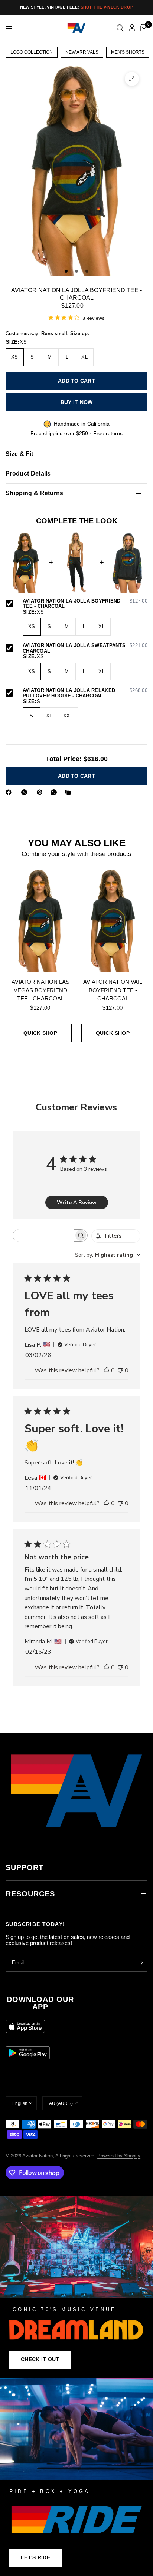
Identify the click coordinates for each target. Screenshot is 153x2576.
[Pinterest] (41, 792)
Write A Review (77, 1202)
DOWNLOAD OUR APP (40, 2003)
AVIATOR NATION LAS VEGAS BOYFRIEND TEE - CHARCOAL (40, 990)
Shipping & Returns (35, 493)
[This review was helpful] (107, 1371)
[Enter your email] (140, 1963)
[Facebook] (10, 792)
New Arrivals (82, 52)
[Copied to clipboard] (69, 792)
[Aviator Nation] (76, 2287)
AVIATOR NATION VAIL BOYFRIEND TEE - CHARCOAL (113, 990)
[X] (26, 792)
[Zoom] (132, 79)
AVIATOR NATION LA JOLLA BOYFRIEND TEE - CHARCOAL (85, 604)
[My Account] (132, 28)
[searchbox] (43, 1235)
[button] (40, 2360)
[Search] (120, 28)
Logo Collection (32, 52)
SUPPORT (25, 1867)
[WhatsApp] (55, 792)
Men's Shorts (128, 52)
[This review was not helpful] (120, 1371)
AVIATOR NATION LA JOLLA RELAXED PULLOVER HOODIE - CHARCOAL (85, 693)
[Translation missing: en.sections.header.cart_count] (143, 28)
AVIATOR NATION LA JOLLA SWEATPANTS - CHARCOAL (85, 648)
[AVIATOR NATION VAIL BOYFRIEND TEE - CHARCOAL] (113, 921)
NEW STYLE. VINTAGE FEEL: (76, 7)
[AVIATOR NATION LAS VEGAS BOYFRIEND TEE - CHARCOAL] (40, 921)
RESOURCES (30, 1894)
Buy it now (77, 402)
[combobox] (108, 1255)
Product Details (28, 474)
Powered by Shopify (119, 2156)
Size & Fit (19, 454)
